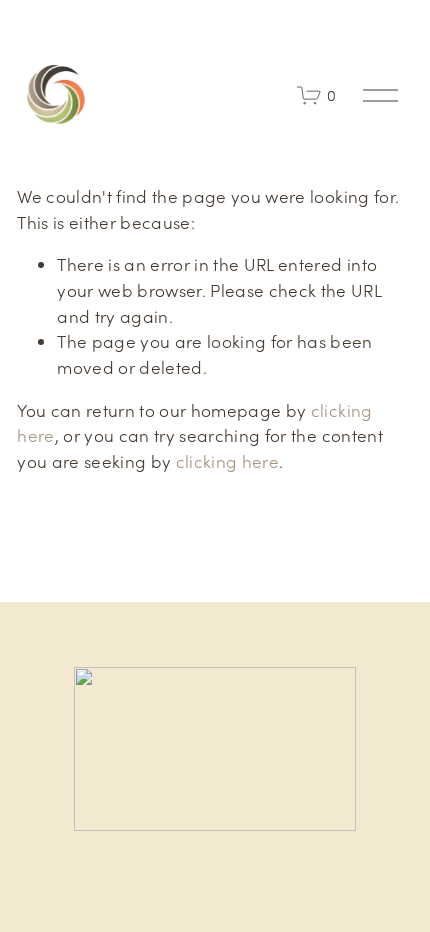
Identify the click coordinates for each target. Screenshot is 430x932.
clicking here (227, 461)
